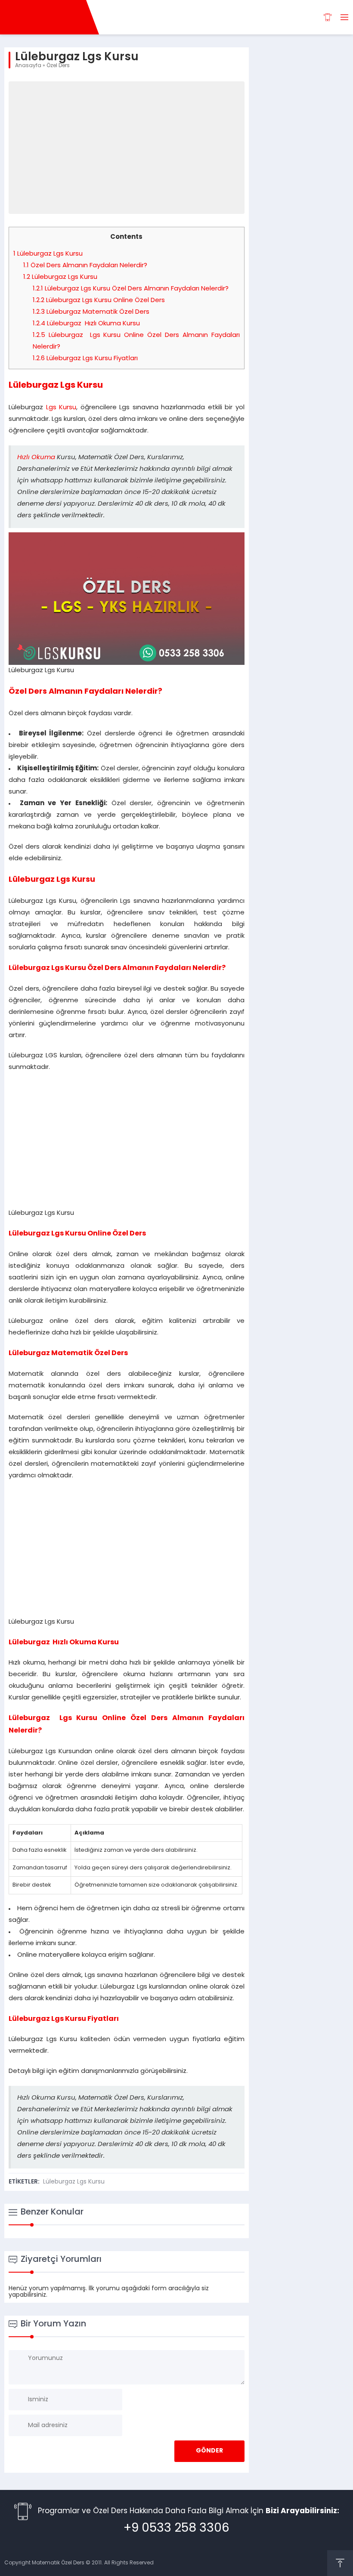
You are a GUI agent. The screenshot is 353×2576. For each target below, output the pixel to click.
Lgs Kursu (61, 408)
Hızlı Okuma (36, 458)
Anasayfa (28, 66)
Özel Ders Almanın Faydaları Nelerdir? (85, 266)
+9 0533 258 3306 (176, 2529)
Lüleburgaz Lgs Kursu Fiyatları (85, 359)
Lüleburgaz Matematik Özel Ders (91, 312)
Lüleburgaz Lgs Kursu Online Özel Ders (99, 301)
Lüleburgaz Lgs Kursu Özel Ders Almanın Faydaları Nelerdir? (131, 289)
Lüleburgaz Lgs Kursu (48, 254)
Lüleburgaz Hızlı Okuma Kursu (86, 324)
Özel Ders (58, 66)
